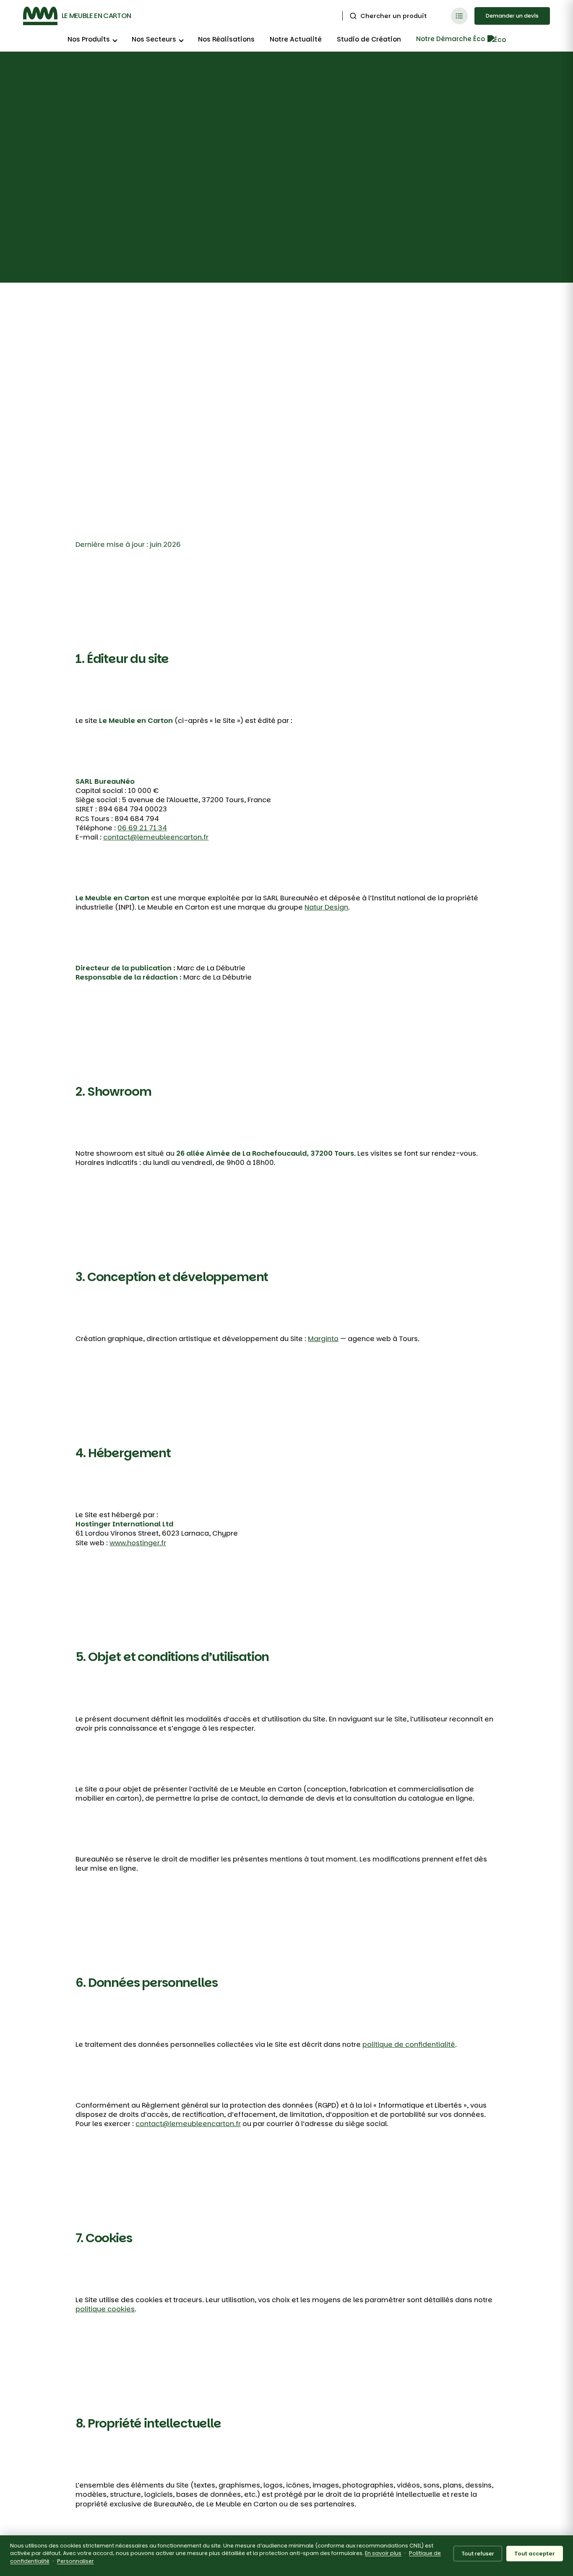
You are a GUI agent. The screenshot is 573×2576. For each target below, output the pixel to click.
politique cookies (105, 2309)
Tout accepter (535, 2554)
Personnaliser (76, 2561)
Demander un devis (512, 16)
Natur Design (326, 907)
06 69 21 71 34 (142, 828)
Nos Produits (89, 39)
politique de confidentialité (409, 2044)
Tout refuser (478, 2554)
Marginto (323, 1339)
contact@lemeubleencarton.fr (156, 837)
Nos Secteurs (154, 39)
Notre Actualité (296, 39)
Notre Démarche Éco (451, 39)
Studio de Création (369, 39)
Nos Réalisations (226, 39)
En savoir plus (383, 2553)
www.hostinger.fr (138, 1543)
